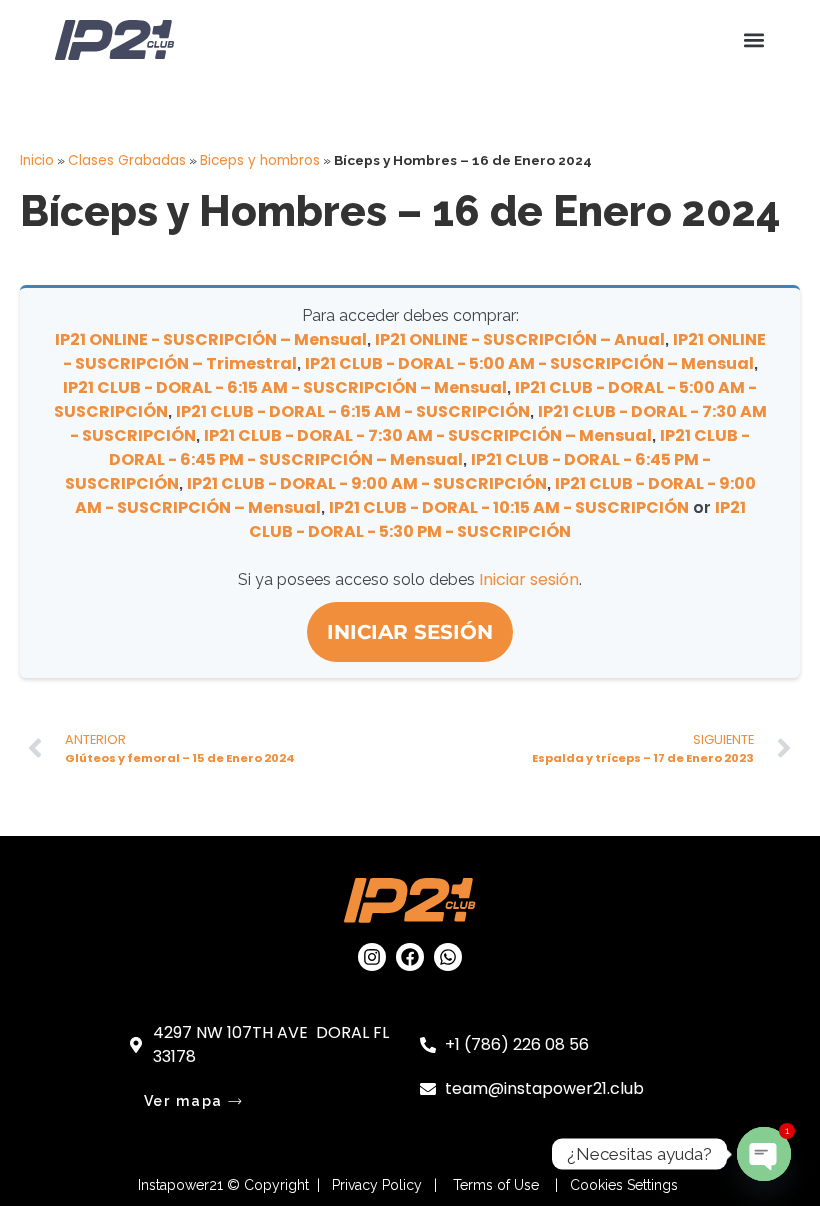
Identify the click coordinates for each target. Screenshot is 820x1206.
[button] (753, 40)
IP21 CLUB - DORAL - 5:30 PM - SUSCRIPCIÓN (497, 519)
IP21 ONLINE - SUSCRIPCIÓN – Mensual (211, 339)
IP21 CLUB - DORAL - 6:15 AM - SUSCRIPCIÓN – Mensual (285, 387)
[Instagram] (372, 957)
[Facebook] (410, 957)
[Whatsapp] (448, 957)
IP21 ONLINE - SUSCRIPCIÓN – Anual (520, 339)
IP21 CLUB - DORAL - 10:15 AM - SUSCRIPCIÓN (509, 507)
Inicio (37, 160)
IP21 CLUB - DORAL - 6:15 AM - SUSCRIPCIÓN (353, 411)
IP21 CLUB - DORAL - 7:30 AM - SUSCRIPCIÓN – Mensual (428, 435)
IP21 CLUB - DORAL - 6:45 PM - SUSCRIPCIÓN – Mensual (429, 447)
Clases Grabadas (127, 160)
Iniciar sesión (529, 579)
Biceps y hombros (260, 160)
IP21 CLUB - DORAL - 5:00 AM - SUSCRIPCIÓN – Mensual (529, 363)
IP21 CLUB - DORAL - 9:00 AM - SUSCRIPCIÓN (367, 483)
